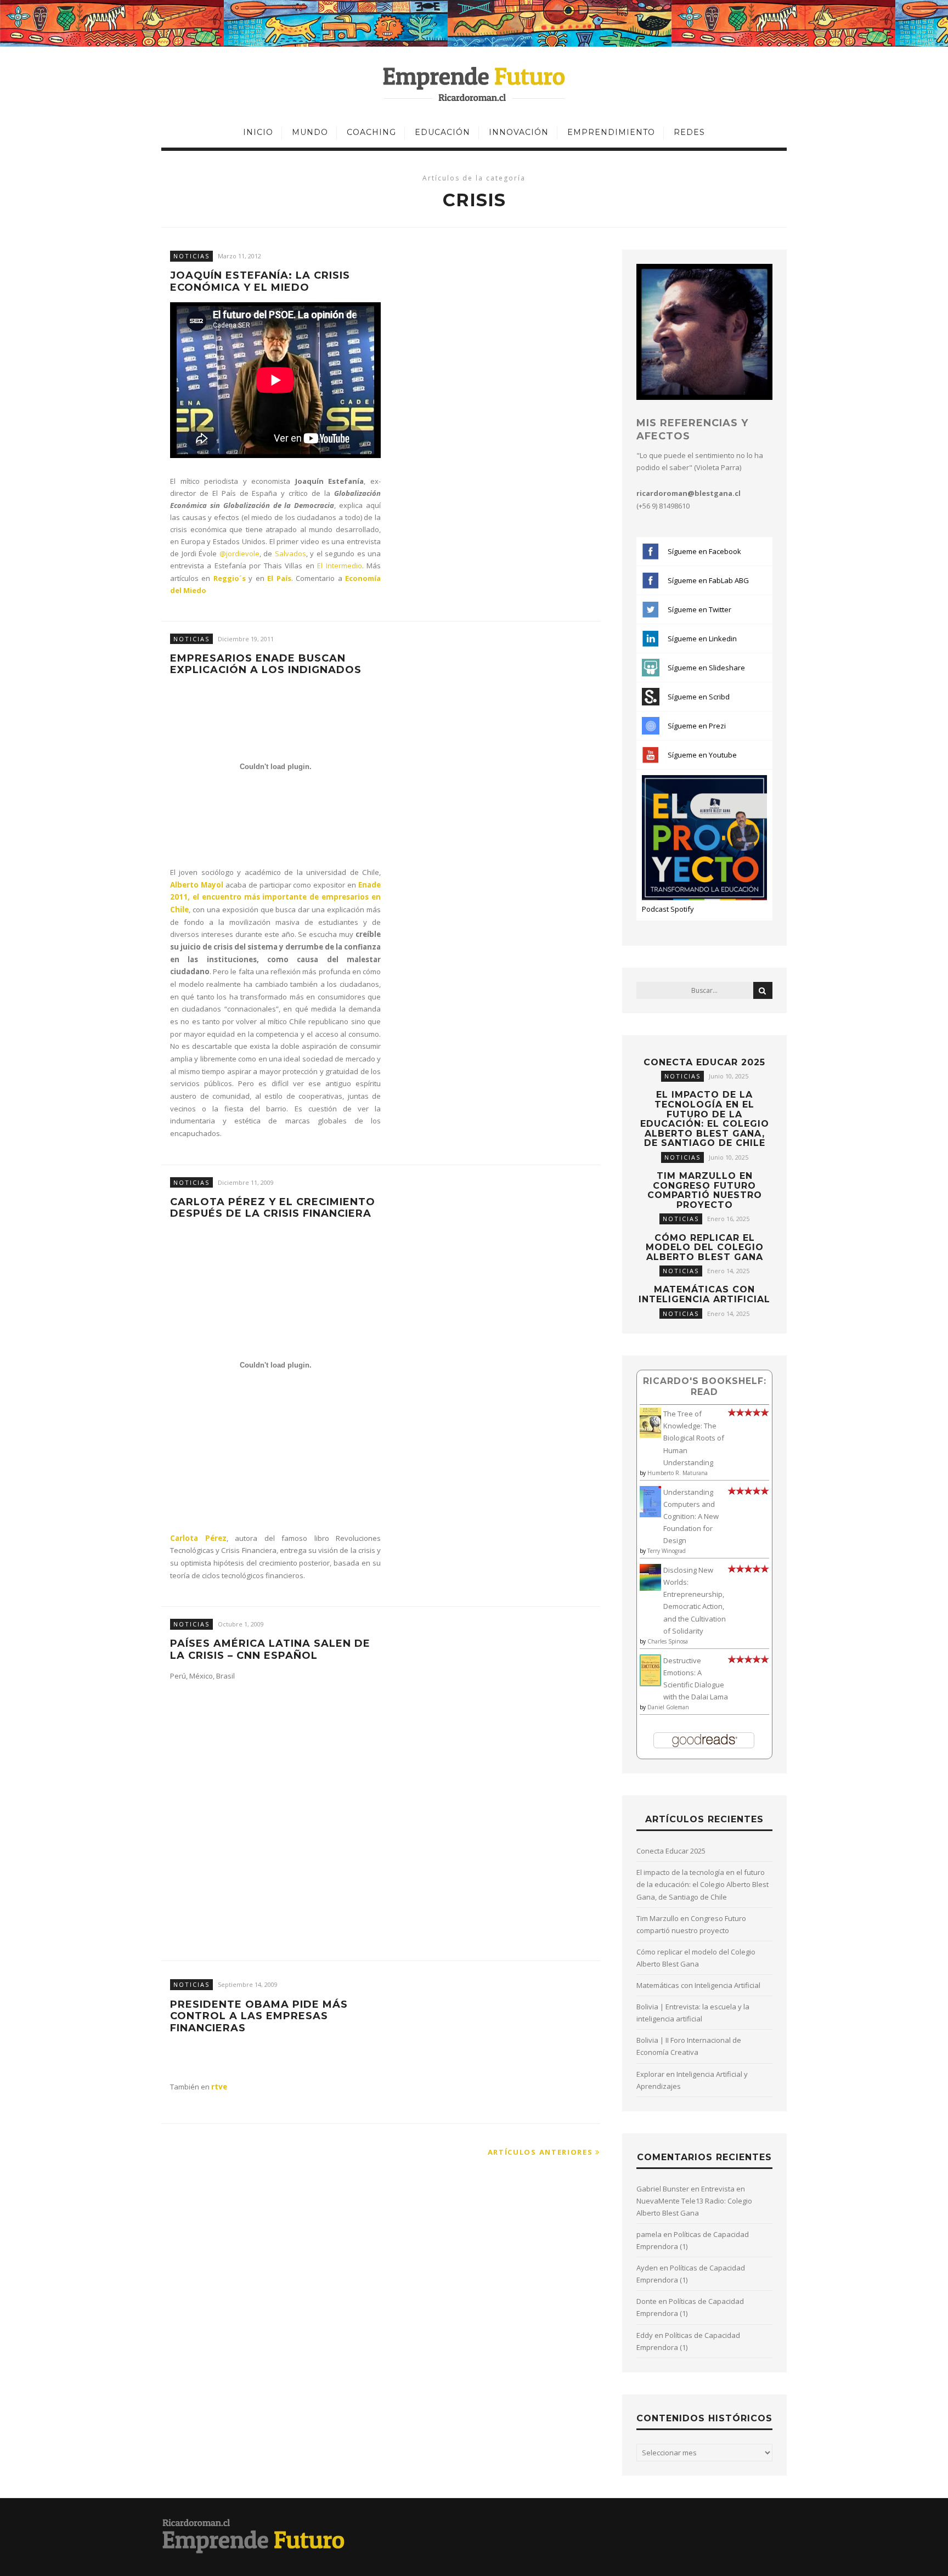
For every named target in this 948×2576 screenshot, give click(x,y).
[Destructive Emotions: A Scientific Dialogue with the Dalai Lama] (650, 1684)
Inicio (258, 132)
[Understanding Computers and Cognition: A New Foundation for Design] (650, 1515)
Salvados (290, 553)
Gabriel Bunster (663, 2189)
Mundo (310, 132)
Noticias (191, 256)
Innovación (519, 132)
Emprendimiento (611, 132)
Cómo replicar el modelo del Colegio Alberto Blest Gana (705, 1247)
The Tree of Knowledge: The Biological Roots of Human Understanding (694, 1438)
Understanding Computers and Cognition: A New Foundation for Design (691, 1516)
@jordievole (239, 553)
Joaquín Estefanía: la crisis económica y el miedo (260, 282)
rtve (219, 2087)
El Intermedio (339, 566)
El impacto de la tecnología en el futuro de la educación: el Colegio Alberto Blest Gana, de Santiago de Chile (705, 1119)
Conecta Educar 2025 (704, 1062)
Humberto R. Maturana (678, 1473)
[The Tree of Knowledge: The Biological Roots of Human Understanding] (650, 1435)
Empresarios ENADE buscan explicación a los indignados (266, 665)
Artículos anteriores (542, 2152)
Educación (442, 132)
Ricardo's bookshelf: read (705, 1386)
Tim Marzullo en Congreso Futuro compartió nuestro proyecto (705, 1190)
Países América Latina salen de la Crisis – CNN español (270, 1650)
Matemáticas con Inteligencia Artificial (704, 1294)
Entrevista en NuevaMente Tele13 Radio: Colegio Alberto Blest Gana (694, 2201)
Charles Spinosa (668, 1641)
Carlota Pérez (198, 1538)
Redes (689, 132)
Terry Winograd (667, 1551)
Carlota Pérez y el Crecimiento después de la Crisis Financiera (273, 1208)
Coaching (371, 132)
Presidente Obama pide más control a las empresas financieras (259, 2016)
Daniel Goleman (668, 1707)
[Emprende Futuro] (474, 83)
